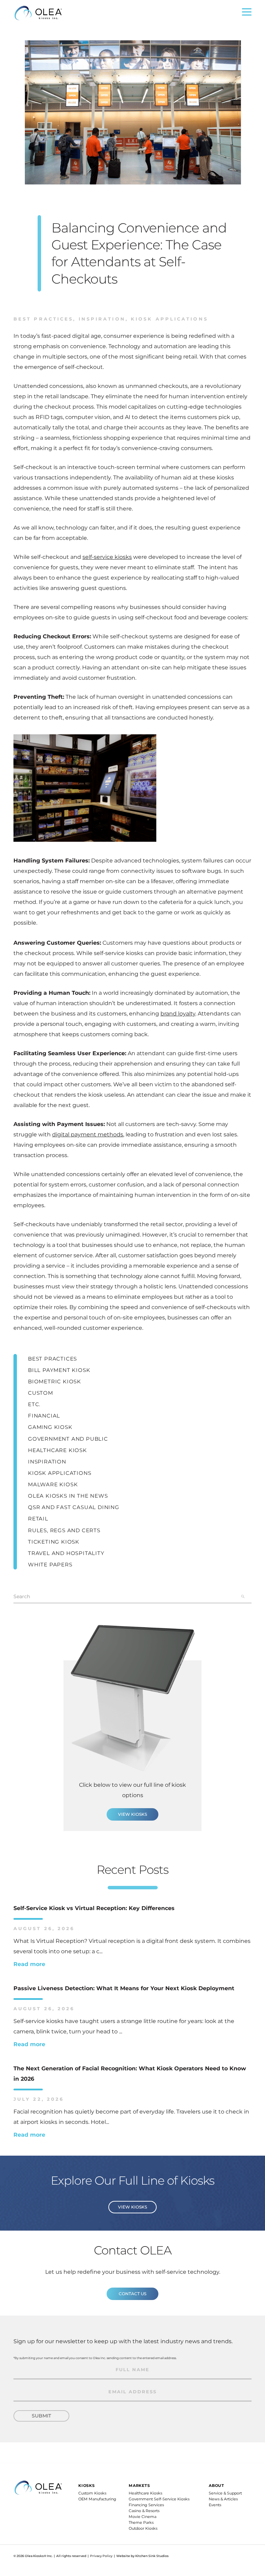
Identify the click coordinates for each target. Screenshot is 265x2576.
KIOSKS (87, 2486)
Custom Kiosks (92, 2493)
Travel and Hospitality (66, 1553)
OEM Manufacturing (97, 2499)
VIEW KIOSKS (132, 1814)
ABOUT (217, 2486)
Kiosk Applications (167, 319)
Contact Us (132, 2294)
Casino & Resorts (144, 2511)
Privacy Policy (101, 2556)
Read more (29, 1964)
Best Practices (43, 319)
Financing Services (146, 2505)
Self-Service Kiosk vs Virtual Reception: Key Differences (94, 1908)
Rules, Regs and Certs (64, 1530)
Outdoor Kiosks (143, 2528)
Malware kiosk (53, 1484)
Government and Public (68, 1439)
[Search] (243, 1596)
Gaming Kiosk (50, 1427)
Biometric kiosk (55, 1381)
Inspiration (99, 319)
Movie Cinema (143, 2517)
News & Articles (223, 2499)
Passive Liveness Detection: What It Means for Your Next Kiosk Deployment (124, 1988)
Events (215, 2505)
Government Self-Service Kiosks (159, 2499)
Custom (41, 1393)
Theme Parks (141, 2522)
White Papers (50, 1564)
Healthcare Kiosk (57, 1450)
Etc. (34, 1404)
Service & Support (225, 2493)
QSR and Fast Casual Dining (74, 1507)
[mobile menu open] (247, 14)
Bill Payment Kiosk (59, 1370)
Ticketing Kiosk (54, 1542)
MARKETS (139, 2486)
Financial (44, 1416)
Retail (38, 1519)
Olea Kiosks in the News (68, 1496)
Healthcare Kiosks (145, 2493)
